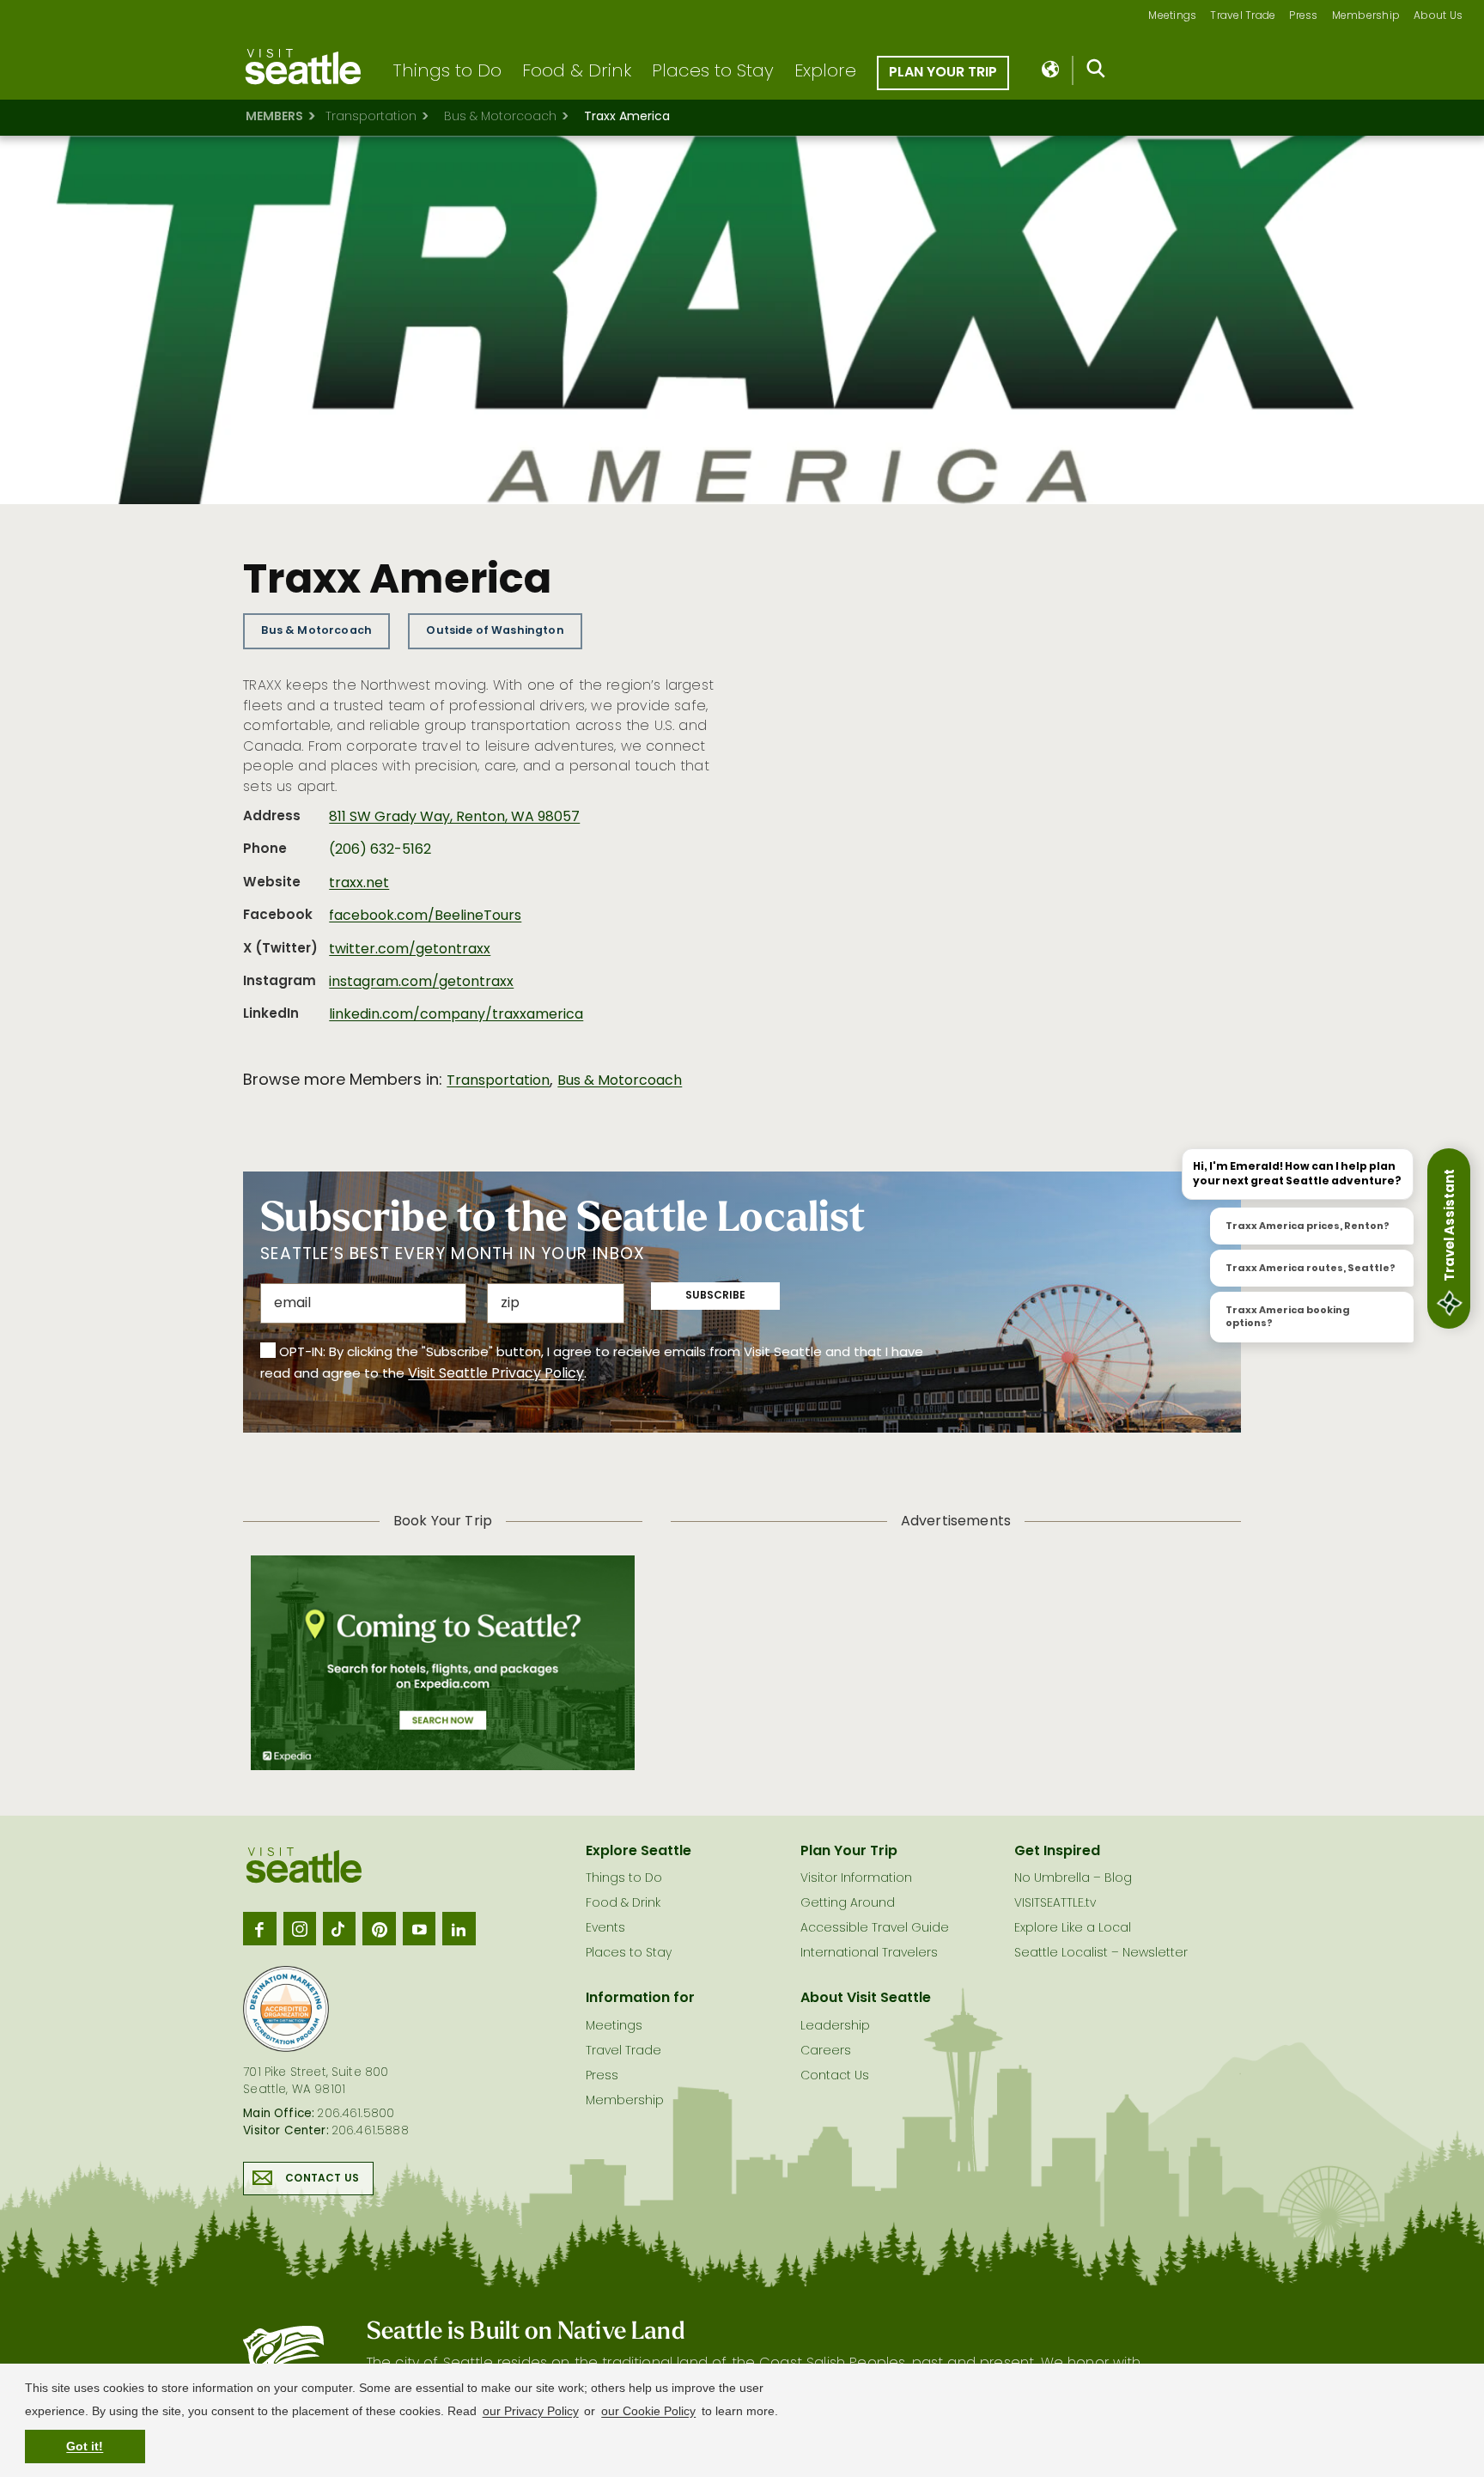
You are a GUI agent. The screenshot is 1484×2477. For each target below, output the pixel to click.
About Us (1438, 17)
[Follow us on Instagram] (300, 1928)
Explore (825, 72)
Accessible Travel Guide (875, 1929)
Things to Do (447, 72)
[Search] (1096, 72)
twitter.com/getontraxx (410, 950)
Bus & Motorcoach (500, 117)
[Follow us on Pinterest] (379, 1928)
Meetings (1172, 17)
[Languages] (1052, 70)
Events (605, 1929)
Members (274, 117)
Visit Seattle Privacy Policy (496, 1374)
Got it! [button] (85, 2446)
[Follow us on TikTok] (339, 1928)
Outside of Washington (495, 631)
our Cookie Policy (648, 2411)
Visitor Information (856, 1879)
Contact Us (322, 2179)
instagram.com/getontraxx (421, 983)
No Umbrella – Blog (1073, 1879)
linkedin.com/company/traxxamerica (456, 1015)
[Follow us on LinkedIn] (459, 1928)
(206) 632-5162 (380, 850)
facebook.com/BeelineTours (425, 916)
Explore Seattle (639, 1852)
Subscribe (715, 1296)
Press (1303, 17)
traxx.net (359, 884)
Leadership (835, 2027)
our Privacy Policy (531, 2411)
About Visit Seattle (866, 1999)
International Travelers (869, 1954)
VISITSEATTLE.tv (1055, 1904)
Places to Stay (713, 72)
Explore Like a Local (1073, 1929)
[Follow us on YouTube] (419, 1928)
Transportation (371, 117)
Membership (1366, 17)
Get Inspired (1057, 1852)
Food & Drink (577, 72)
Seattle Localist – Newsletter (1101, 1954)
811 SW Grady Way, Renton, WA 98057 (454, 818)
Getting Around (848, 1904)
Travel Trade (1243, 17)
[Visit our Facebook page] (259, 1928)
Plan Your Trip (943, 73)
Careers (826, 2051)
